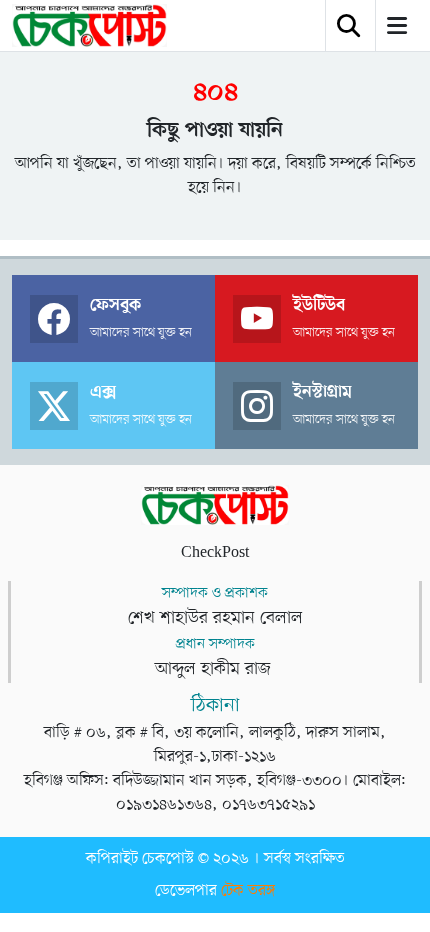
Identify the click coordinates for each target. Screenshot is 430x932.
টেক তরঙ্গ (248, 891)
